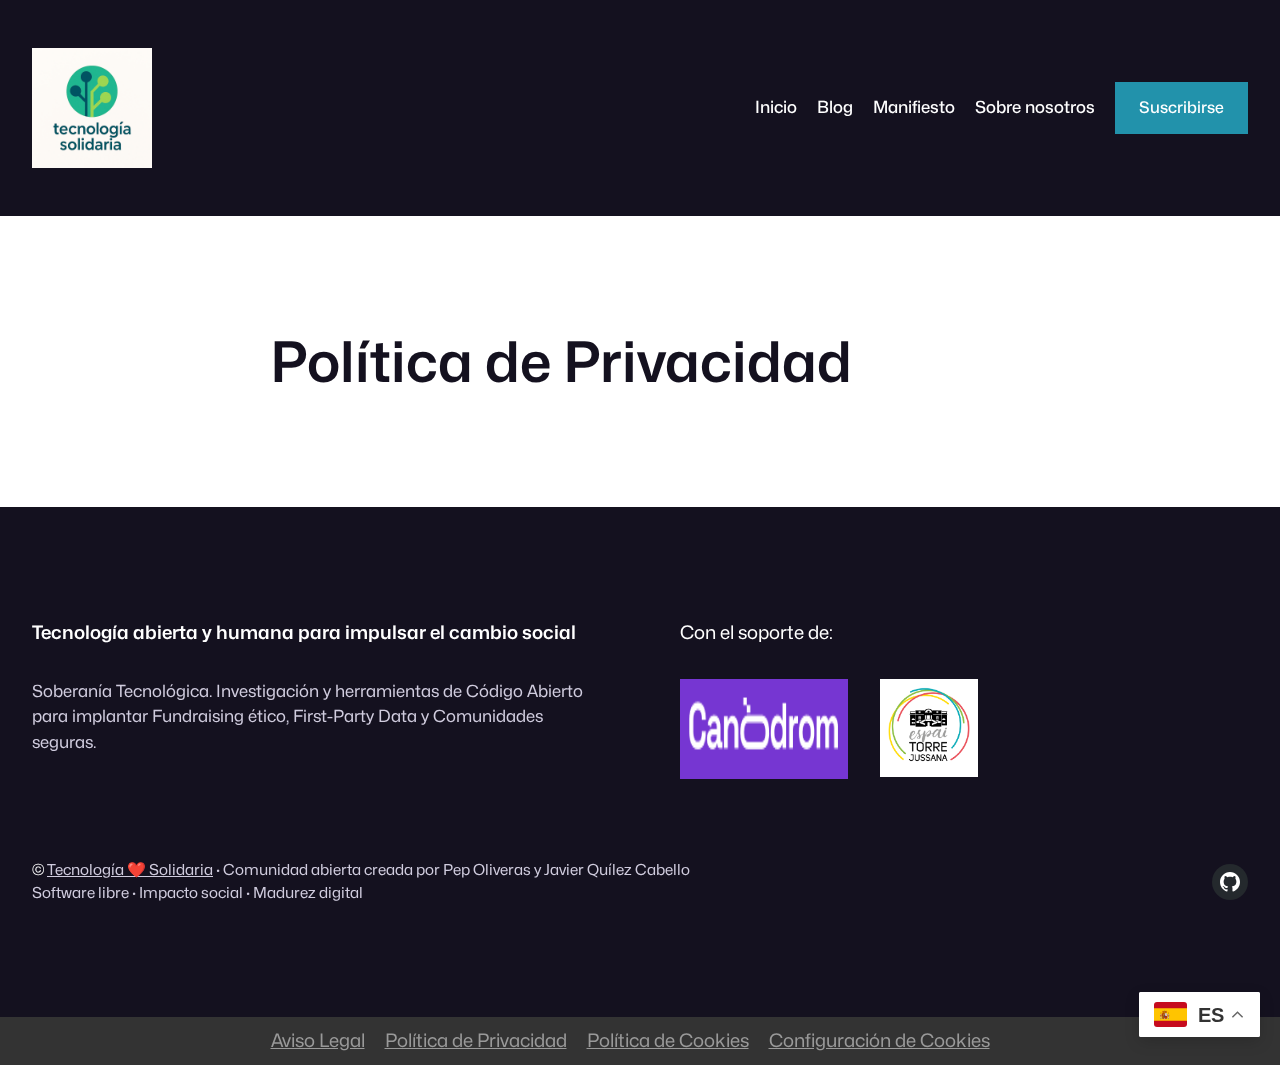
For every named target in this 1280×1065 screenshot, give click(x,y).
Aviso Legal (318, 1040)
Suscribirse (1181, 107)
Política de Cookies (668, 1040)
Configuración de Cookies (879, 1040)
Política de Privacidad (476, 1040)
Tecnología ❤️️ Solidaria (130, 869)
